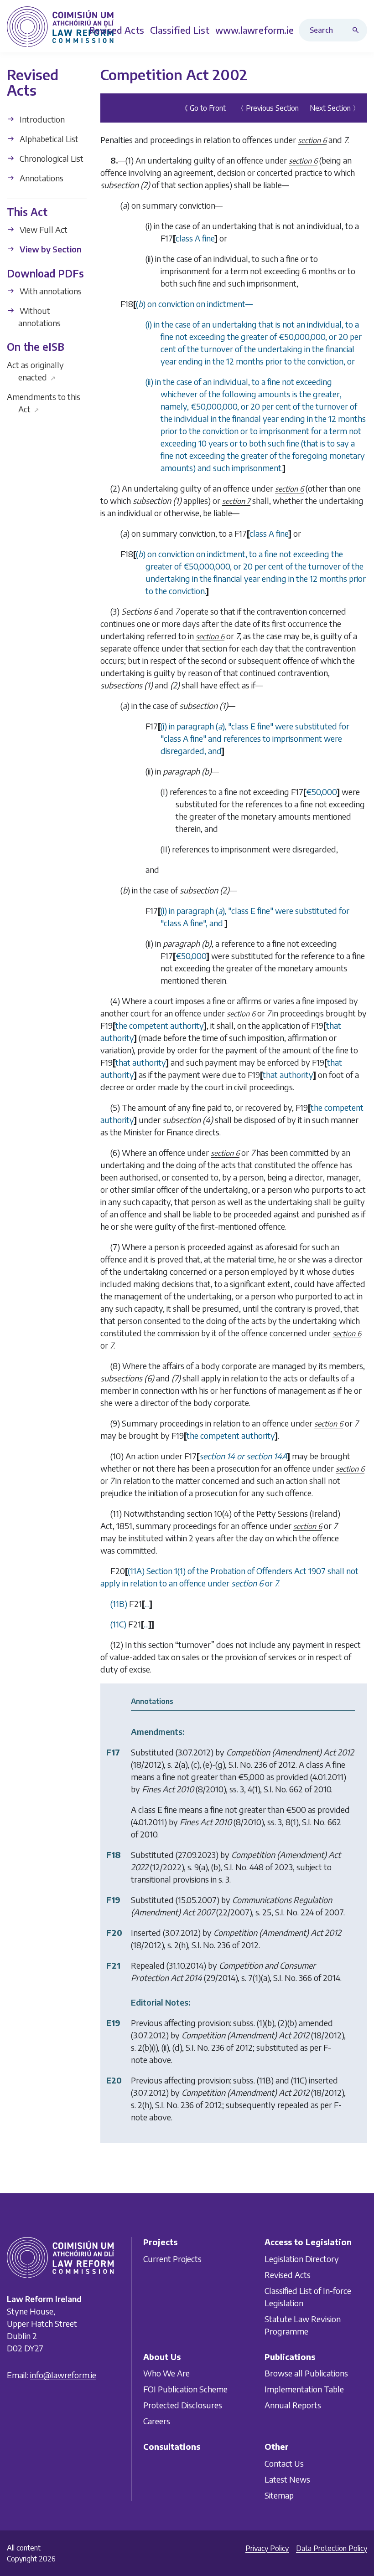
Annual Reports (293, 2405)
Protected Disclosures (183, 2405)
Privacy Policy (267, 2548)
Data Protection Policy (332, 2548)
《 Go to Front (203, 108)
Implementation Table (304, 2389)
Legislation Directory (302, 2258)
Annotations (41, 178)
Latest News (287, 2479)
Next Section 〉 (335, 108)
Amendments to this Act (44, 403)
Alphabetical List (48, 139)
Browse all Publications (306, 2373)
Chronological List (51, 158)
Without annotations (39, 317)
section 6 (312, 140)
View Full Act (43, 229)
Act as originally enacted (35, 371)
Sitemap (279, 2495)
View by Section (49, 249)
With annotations (50, 291)
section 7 (236, 501)
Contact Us (284, 2463)
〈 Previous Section (268, 108)
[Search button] (358, 30)
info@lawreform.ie (63, 2375)
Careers (157, 2421)
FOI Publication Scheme (185, 2389)
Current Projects (172, 2258)
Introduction (41, 119)
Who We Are (166, 2373)
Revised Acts (288, 2274)
